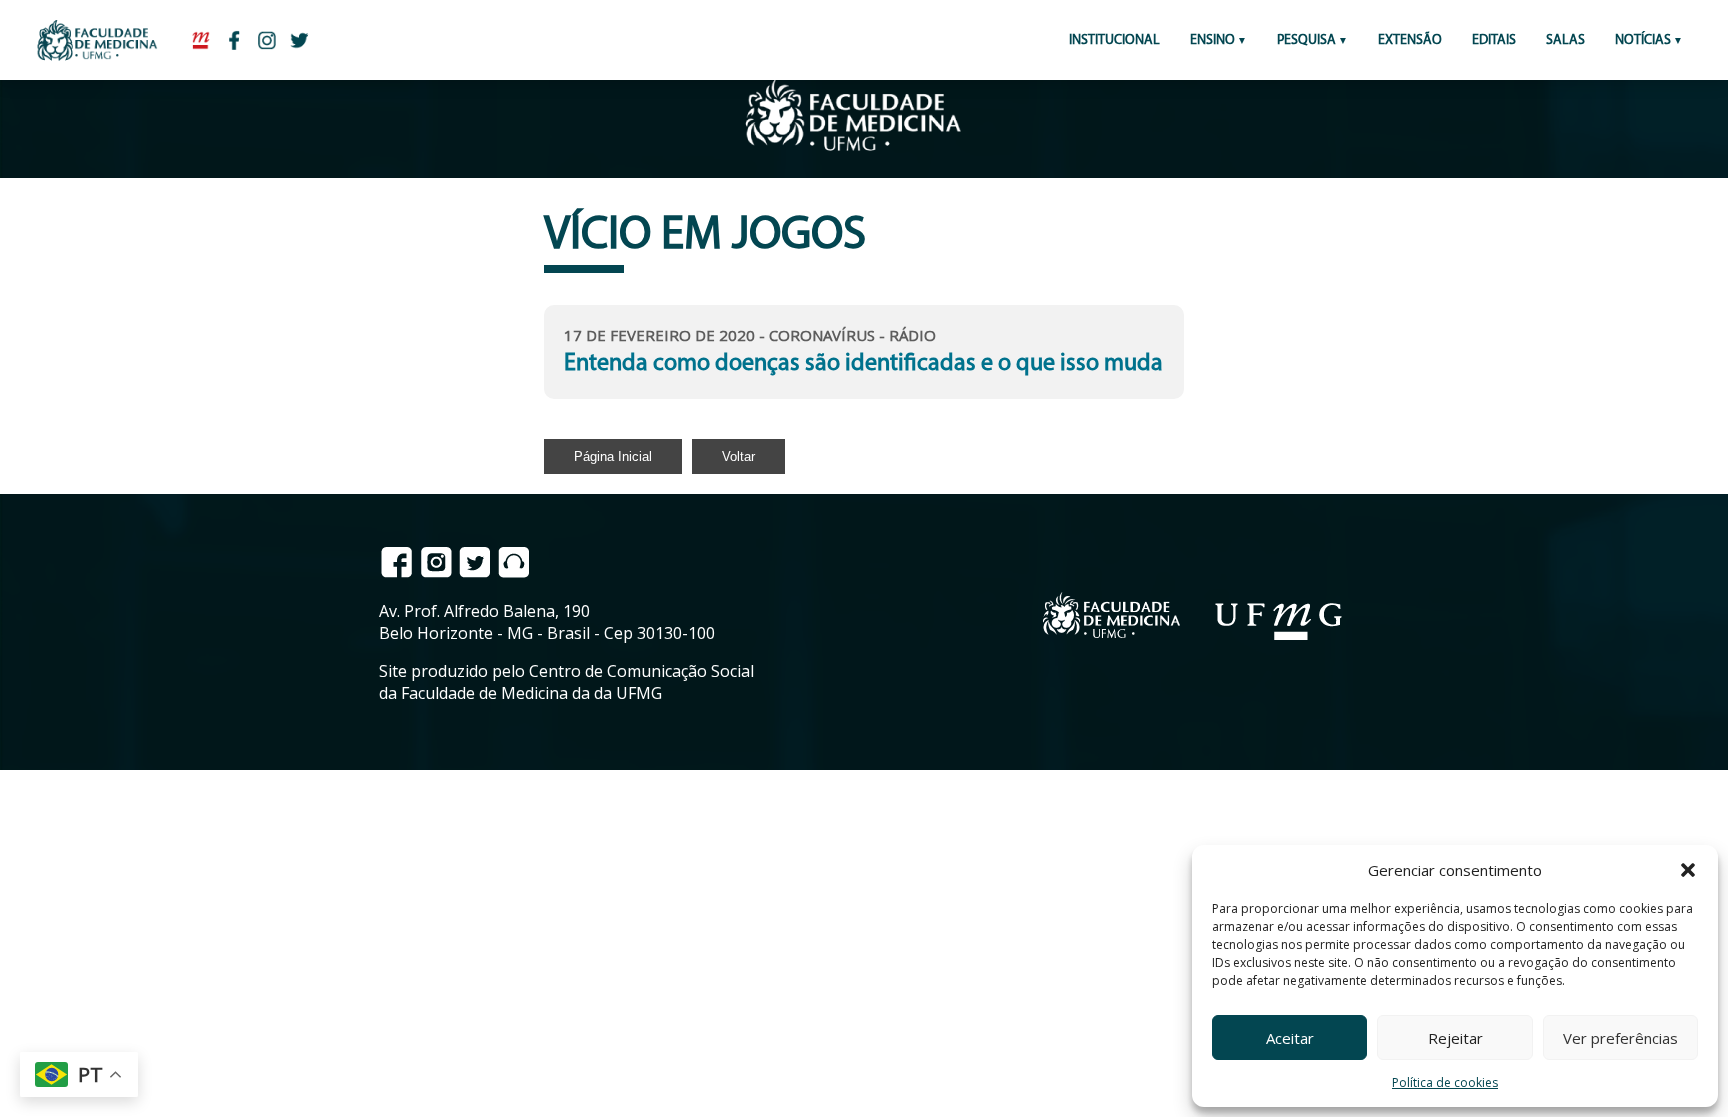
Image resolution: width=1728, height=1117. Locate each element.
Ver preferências (1620, 1038)
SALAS (1565, 40)
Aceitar (1290, 1038)
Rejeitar (1455, 1038)
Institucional (1114, 40)
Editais (1494, 40)
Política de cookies (1445, 1082)
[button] (1688, 870)
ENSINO (1212, 40)
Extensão (1410, 40)
